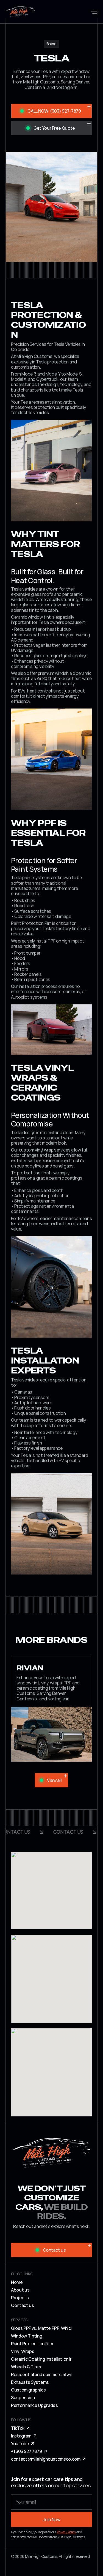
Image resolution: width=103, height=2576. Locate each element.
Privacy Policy (66, 2532)
